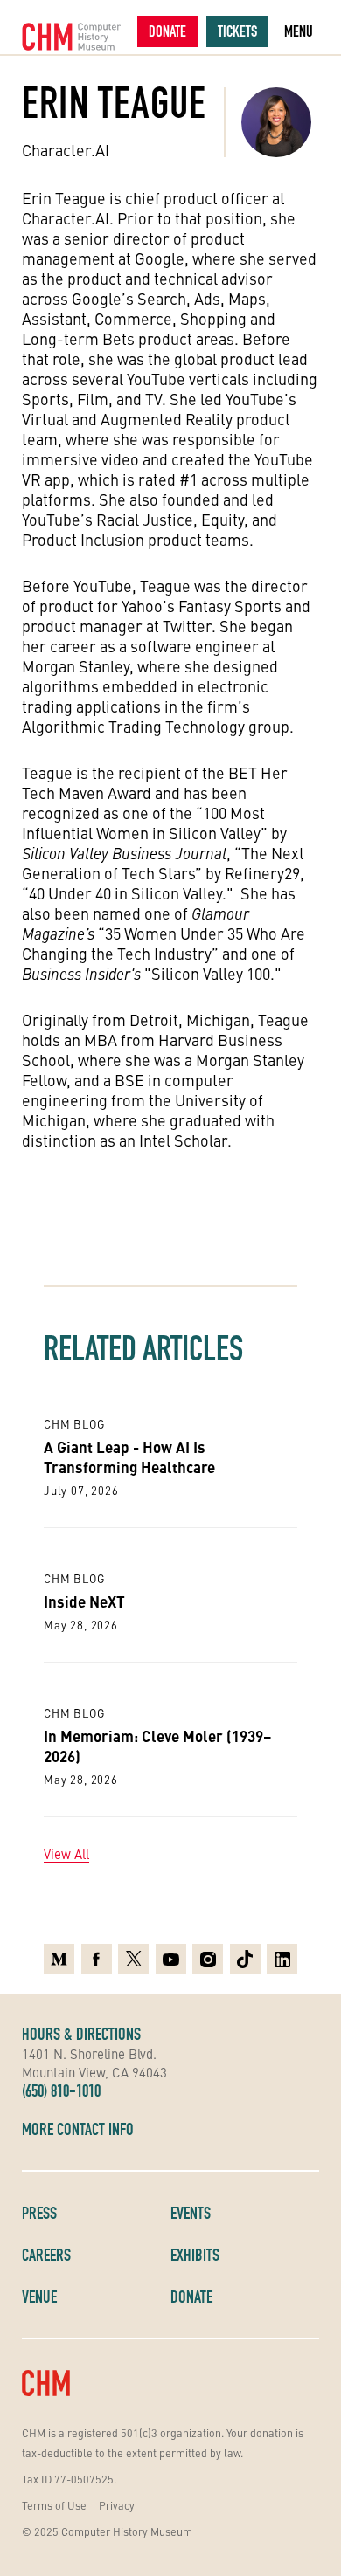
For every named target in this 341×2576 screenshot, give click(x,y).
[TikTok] (245, 1959)
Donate (167, 31)
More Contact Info (78, 2129)
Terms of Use (54, 2505)
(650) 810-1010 (61, 2090)
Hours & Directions (81, 2034)
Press (39, 2213)
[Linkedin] (282, 1959)
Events (191, 2213)
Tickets (237, 31)
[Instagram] (208, 1959)
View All (66, 1854)
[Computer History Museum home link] (72, 37)
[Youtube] (171, 1959)
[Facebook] (97, 1959)
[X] (133, 1959)
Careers (46, 2255)
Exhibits (195, 2255)
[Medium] (59, 1959)
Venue (39, 2297)
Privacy (117, 2505)
